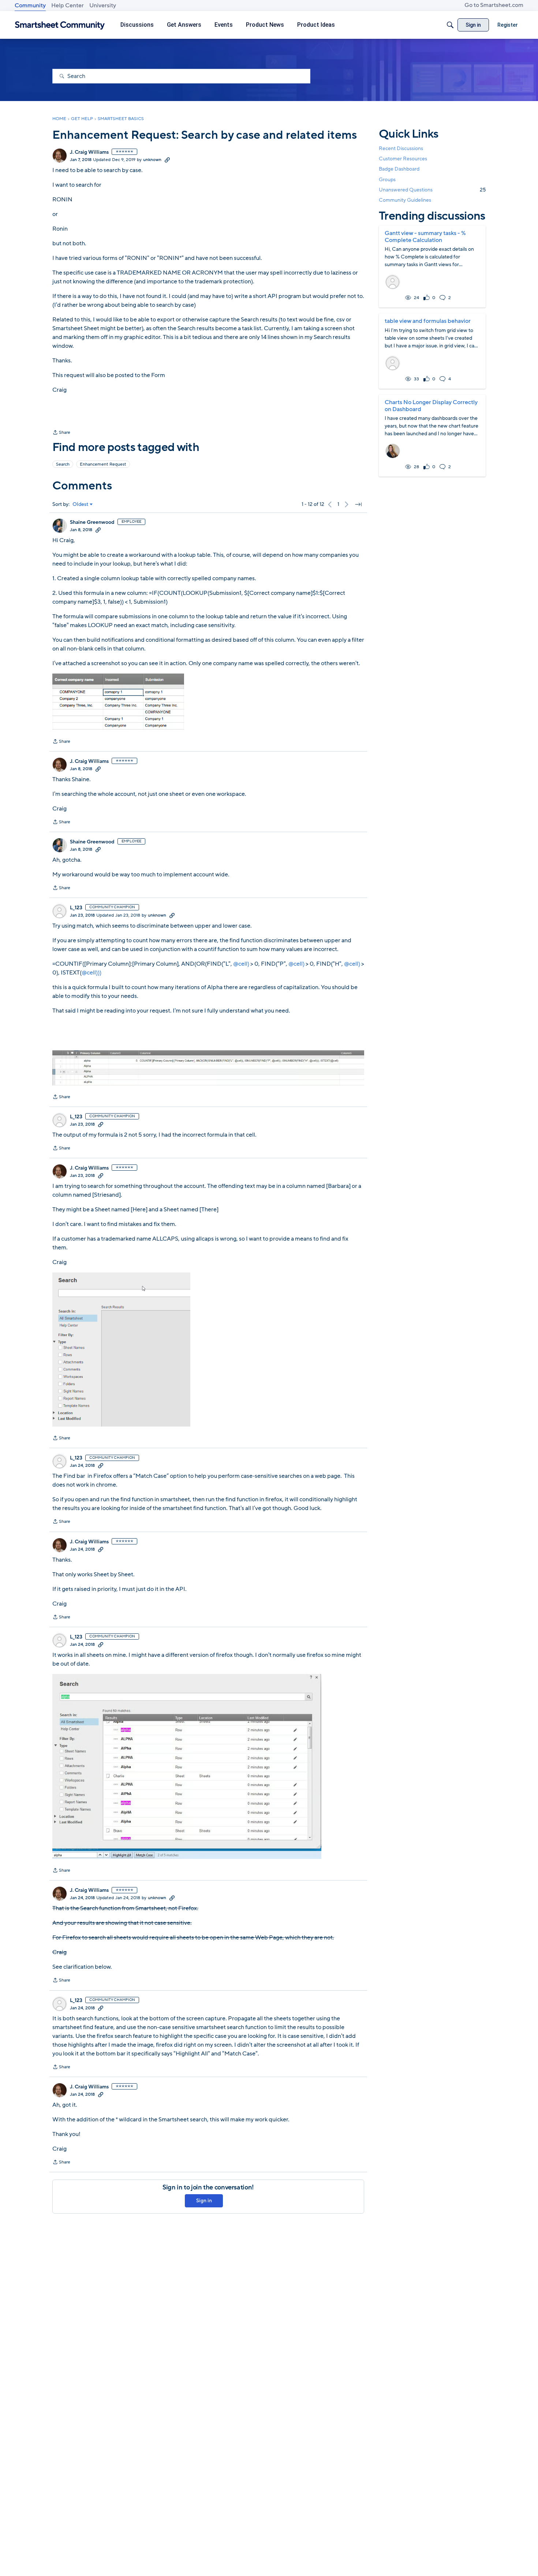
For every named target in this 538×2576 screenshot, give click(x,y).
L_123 (76, 908)
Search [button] (63, 464)
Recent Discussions (401, 148)
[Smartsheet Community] (60, 25)
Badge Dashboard (399, 169)
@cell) (241, 964)
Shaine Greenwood (92, 522)
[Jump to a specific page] (358, 504)
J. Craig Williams (89, 152)
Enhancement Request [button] (103, 464)
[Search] (450, 25)
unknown (152, 160)
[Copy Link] (167, 160)
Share (61, 433)
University (103, 5)
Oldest (81, 504)
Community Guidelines (405, 200)
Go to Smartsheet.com (494, 5)
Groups (387, 180)
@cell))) (91, 973)
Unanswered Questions (432, 190)
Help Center (68, 5)
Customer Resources (403, 159)
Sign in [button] (204, 2201)
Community (30, 5)
